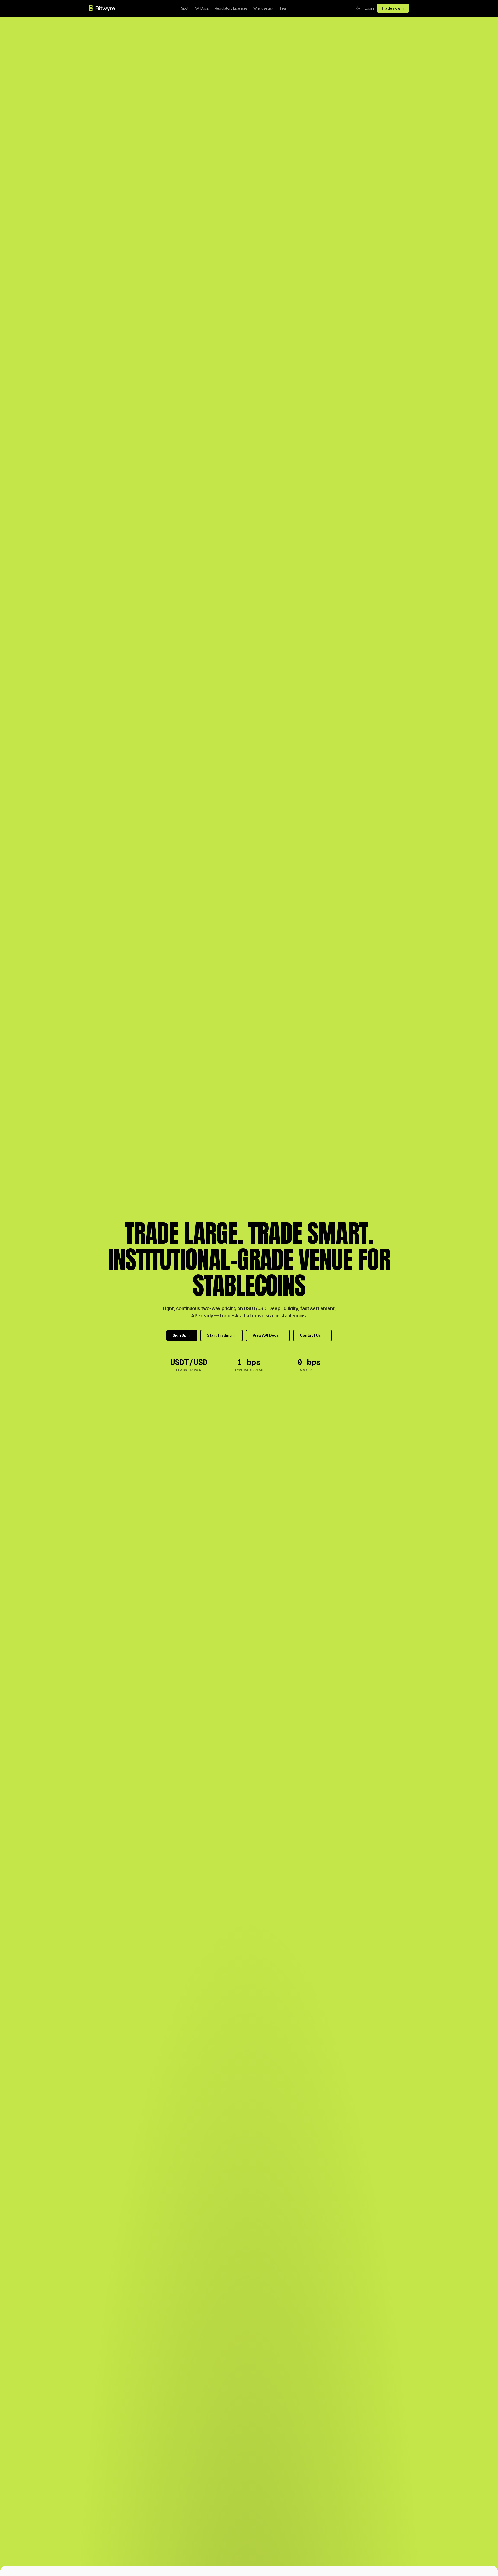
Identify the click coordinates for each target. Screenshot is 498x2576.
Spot (185, 8)
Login (369, 8)
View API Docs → (268, 1335)
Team (284, 8)
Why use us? (263, 8)
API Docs (202, 8)
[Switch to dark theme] (358, 8)
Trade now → (393, 8)
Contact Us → (313, 1335)
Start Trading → (222, 1335)
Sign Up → (182, 1335)
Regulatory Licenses (231, 8)
